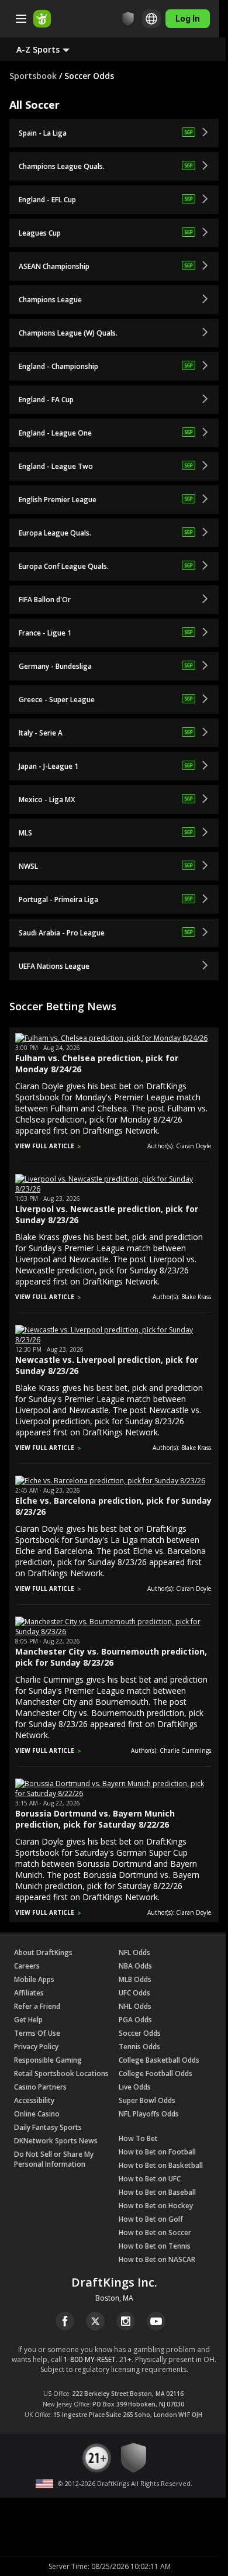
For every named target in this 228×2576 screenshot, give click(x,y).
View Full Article (45, 1146)
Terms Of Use (37, 2033)
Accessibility (34, 2100)
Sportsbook (33, 76)
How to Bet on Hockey (156, 2206)
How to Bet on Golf (151, 2219)
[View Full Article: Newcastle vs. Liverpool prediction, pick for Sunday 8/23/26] (114, 1340)
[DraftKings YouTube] (156, 2321)
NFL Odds (134, 1952)
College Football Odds (156, 2073)
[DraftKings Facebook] (65, 2321)
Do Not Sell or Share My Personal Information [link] (54, 2159)
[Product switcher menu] (21, 19)
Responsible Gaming (48, 2060)
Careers (27, 1966)
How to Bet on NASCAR (157, 2259)
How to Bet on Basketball (161, 2165)
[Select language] (151, 19)
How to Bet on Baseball (157, 2192)
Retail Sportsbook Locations (61, 2073)
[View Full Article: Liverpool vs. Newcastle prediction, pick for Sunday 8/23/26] (114, 1189)
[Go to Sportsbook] (42, 19)
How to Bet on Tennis (155, 2246)
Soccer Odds (140, 2033)
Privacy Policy (36, 2047)
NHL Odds (135, 2006)
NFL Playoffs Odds (149, 2114)
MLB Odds (135, 1979)
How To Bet (138, 2138)
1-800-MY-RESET (90, 2359)
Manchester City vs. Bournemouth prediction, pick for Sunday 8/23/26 (111, 1657)
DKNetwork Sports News (56, 2141)
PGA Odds (135, 2020)
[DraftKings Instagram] (126, 2321)
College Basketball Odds (159, 2060)
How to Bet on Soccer (155, 2233)
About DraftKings (43, 1952)
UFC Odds (134, 1993)
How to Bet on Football (157, 2152)
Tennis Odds (139, 2047)
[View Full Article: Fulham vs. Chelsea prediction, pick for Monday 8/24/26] (111, 1038)
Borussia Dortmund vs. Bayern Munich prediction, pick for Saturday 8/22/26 (95, 1819)
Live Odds (135, 2087)
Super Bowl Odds (147, 2100)
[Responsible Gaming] (128, 19)
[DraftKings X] (95, 2321)
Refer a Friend (37, 2006)
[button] (52, 49)
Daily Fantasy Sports (48, 2127)
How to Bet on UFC (150, 2179)
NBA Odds (135, 1966)
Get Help (28, 2020)
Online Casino (37, 2114)
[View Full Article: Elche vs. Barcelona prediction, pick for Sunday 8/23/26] (110, 1481)
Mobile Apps (34, 1979)
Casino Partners (40, 2087)
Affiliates (29, 1993)
